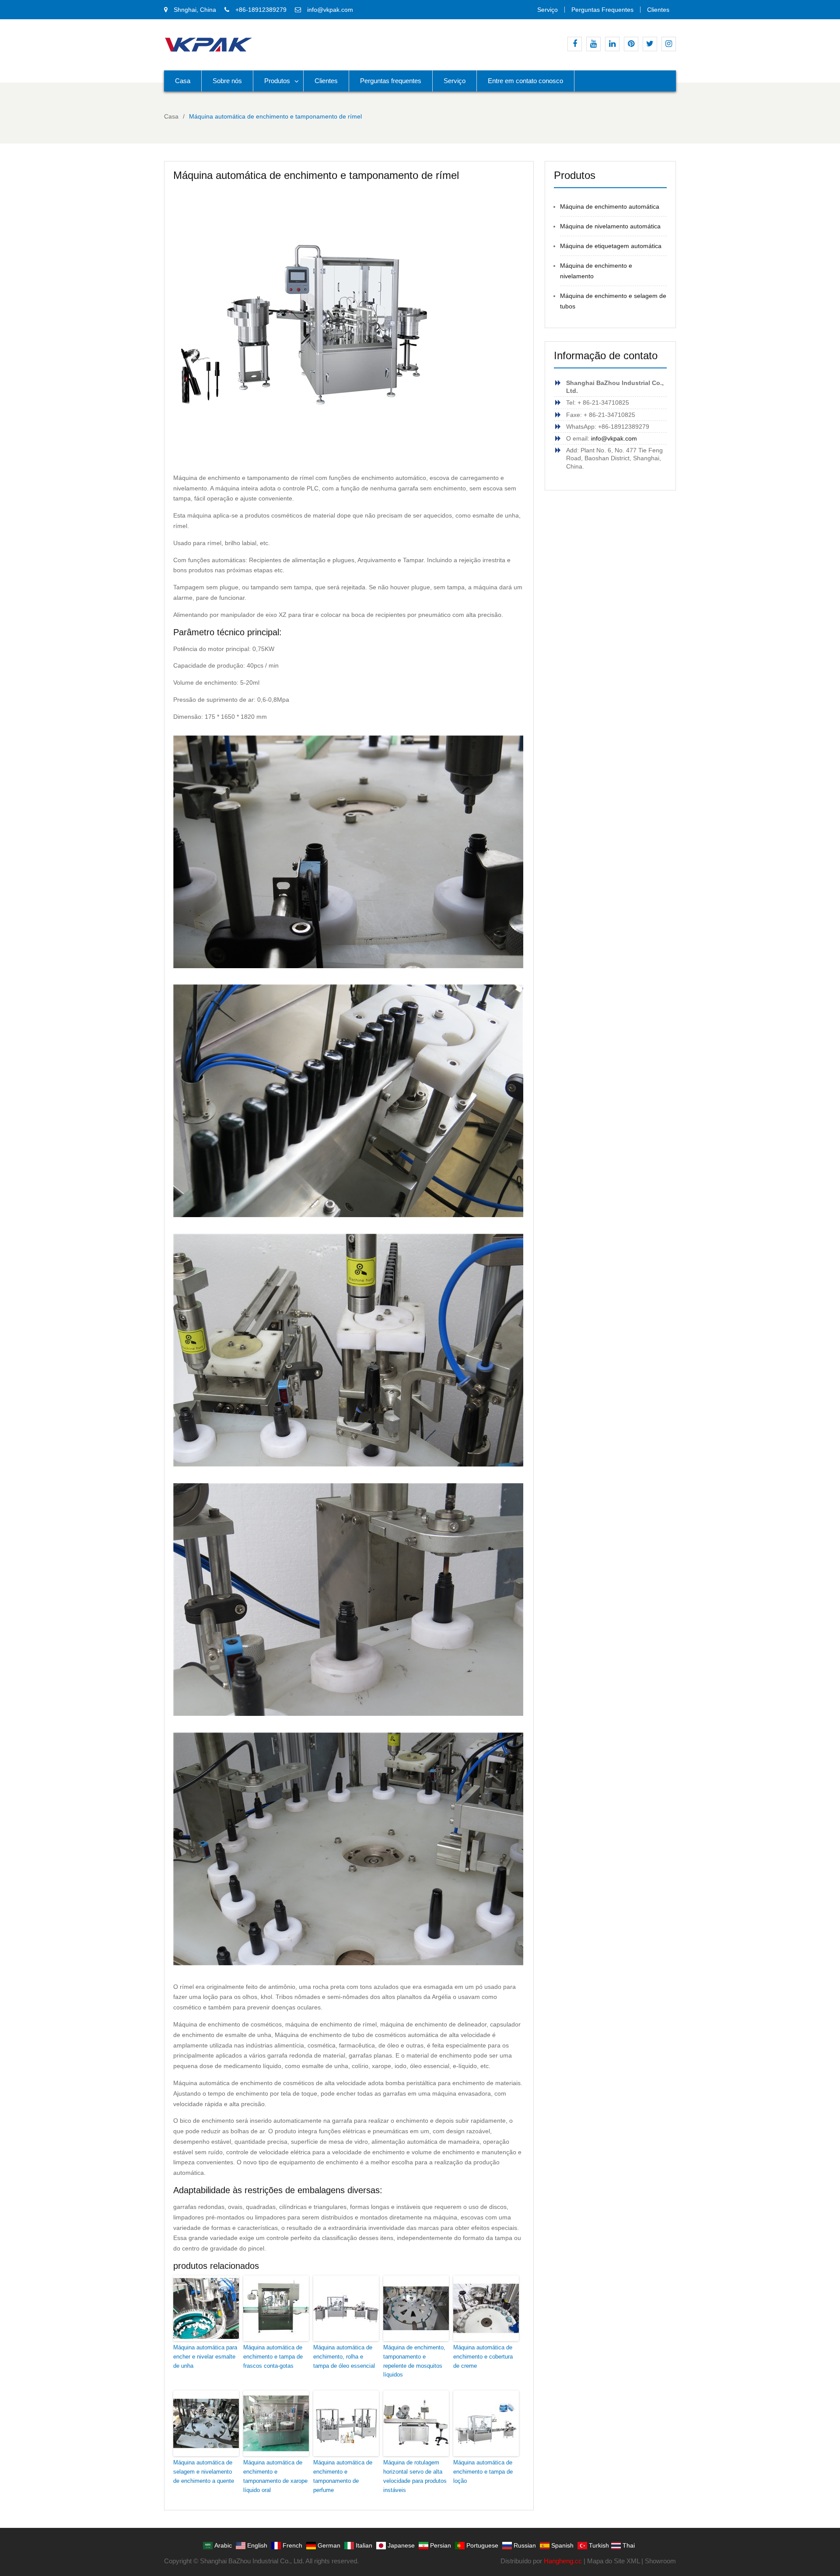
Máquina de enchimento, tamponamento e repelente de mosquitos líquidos (414, 2361)
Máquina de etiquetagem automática (611, 246)
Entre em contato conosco (525, 81)
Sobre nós (227, 81)
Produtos (277, 81)
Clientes (658, 10)
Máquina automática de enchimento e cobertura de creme (483, 2357)
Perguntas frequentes (602, 10)
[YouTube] (593, 44)
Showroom (660, 2561)
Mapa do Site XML (613, 2561)
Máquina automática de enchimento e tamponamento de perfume (343, 2476)
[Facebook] (575, 44)
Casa (183, 81)
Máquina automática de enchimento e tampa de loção (483, 2472)
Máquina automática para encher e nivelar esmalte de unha (205, 2357)
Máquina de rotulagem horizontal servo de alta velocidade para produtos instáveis (415, 2476)
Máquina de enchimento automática (610, 206)
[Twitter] (650, 44)
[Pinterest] (631, 44)
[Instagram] (669, 44)
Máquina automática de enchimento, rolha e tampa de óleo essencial (344, 2357)
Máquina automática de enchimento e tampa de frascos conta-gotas (273, 2357)
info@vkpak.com (330, 10)
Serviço (548, 10)
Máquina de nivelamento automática (610, 226)
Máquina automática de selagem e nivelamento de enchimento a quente (204, 2472)
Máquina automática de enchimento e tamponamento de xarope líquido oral (275, 2476)
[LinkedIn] (612, 44)
